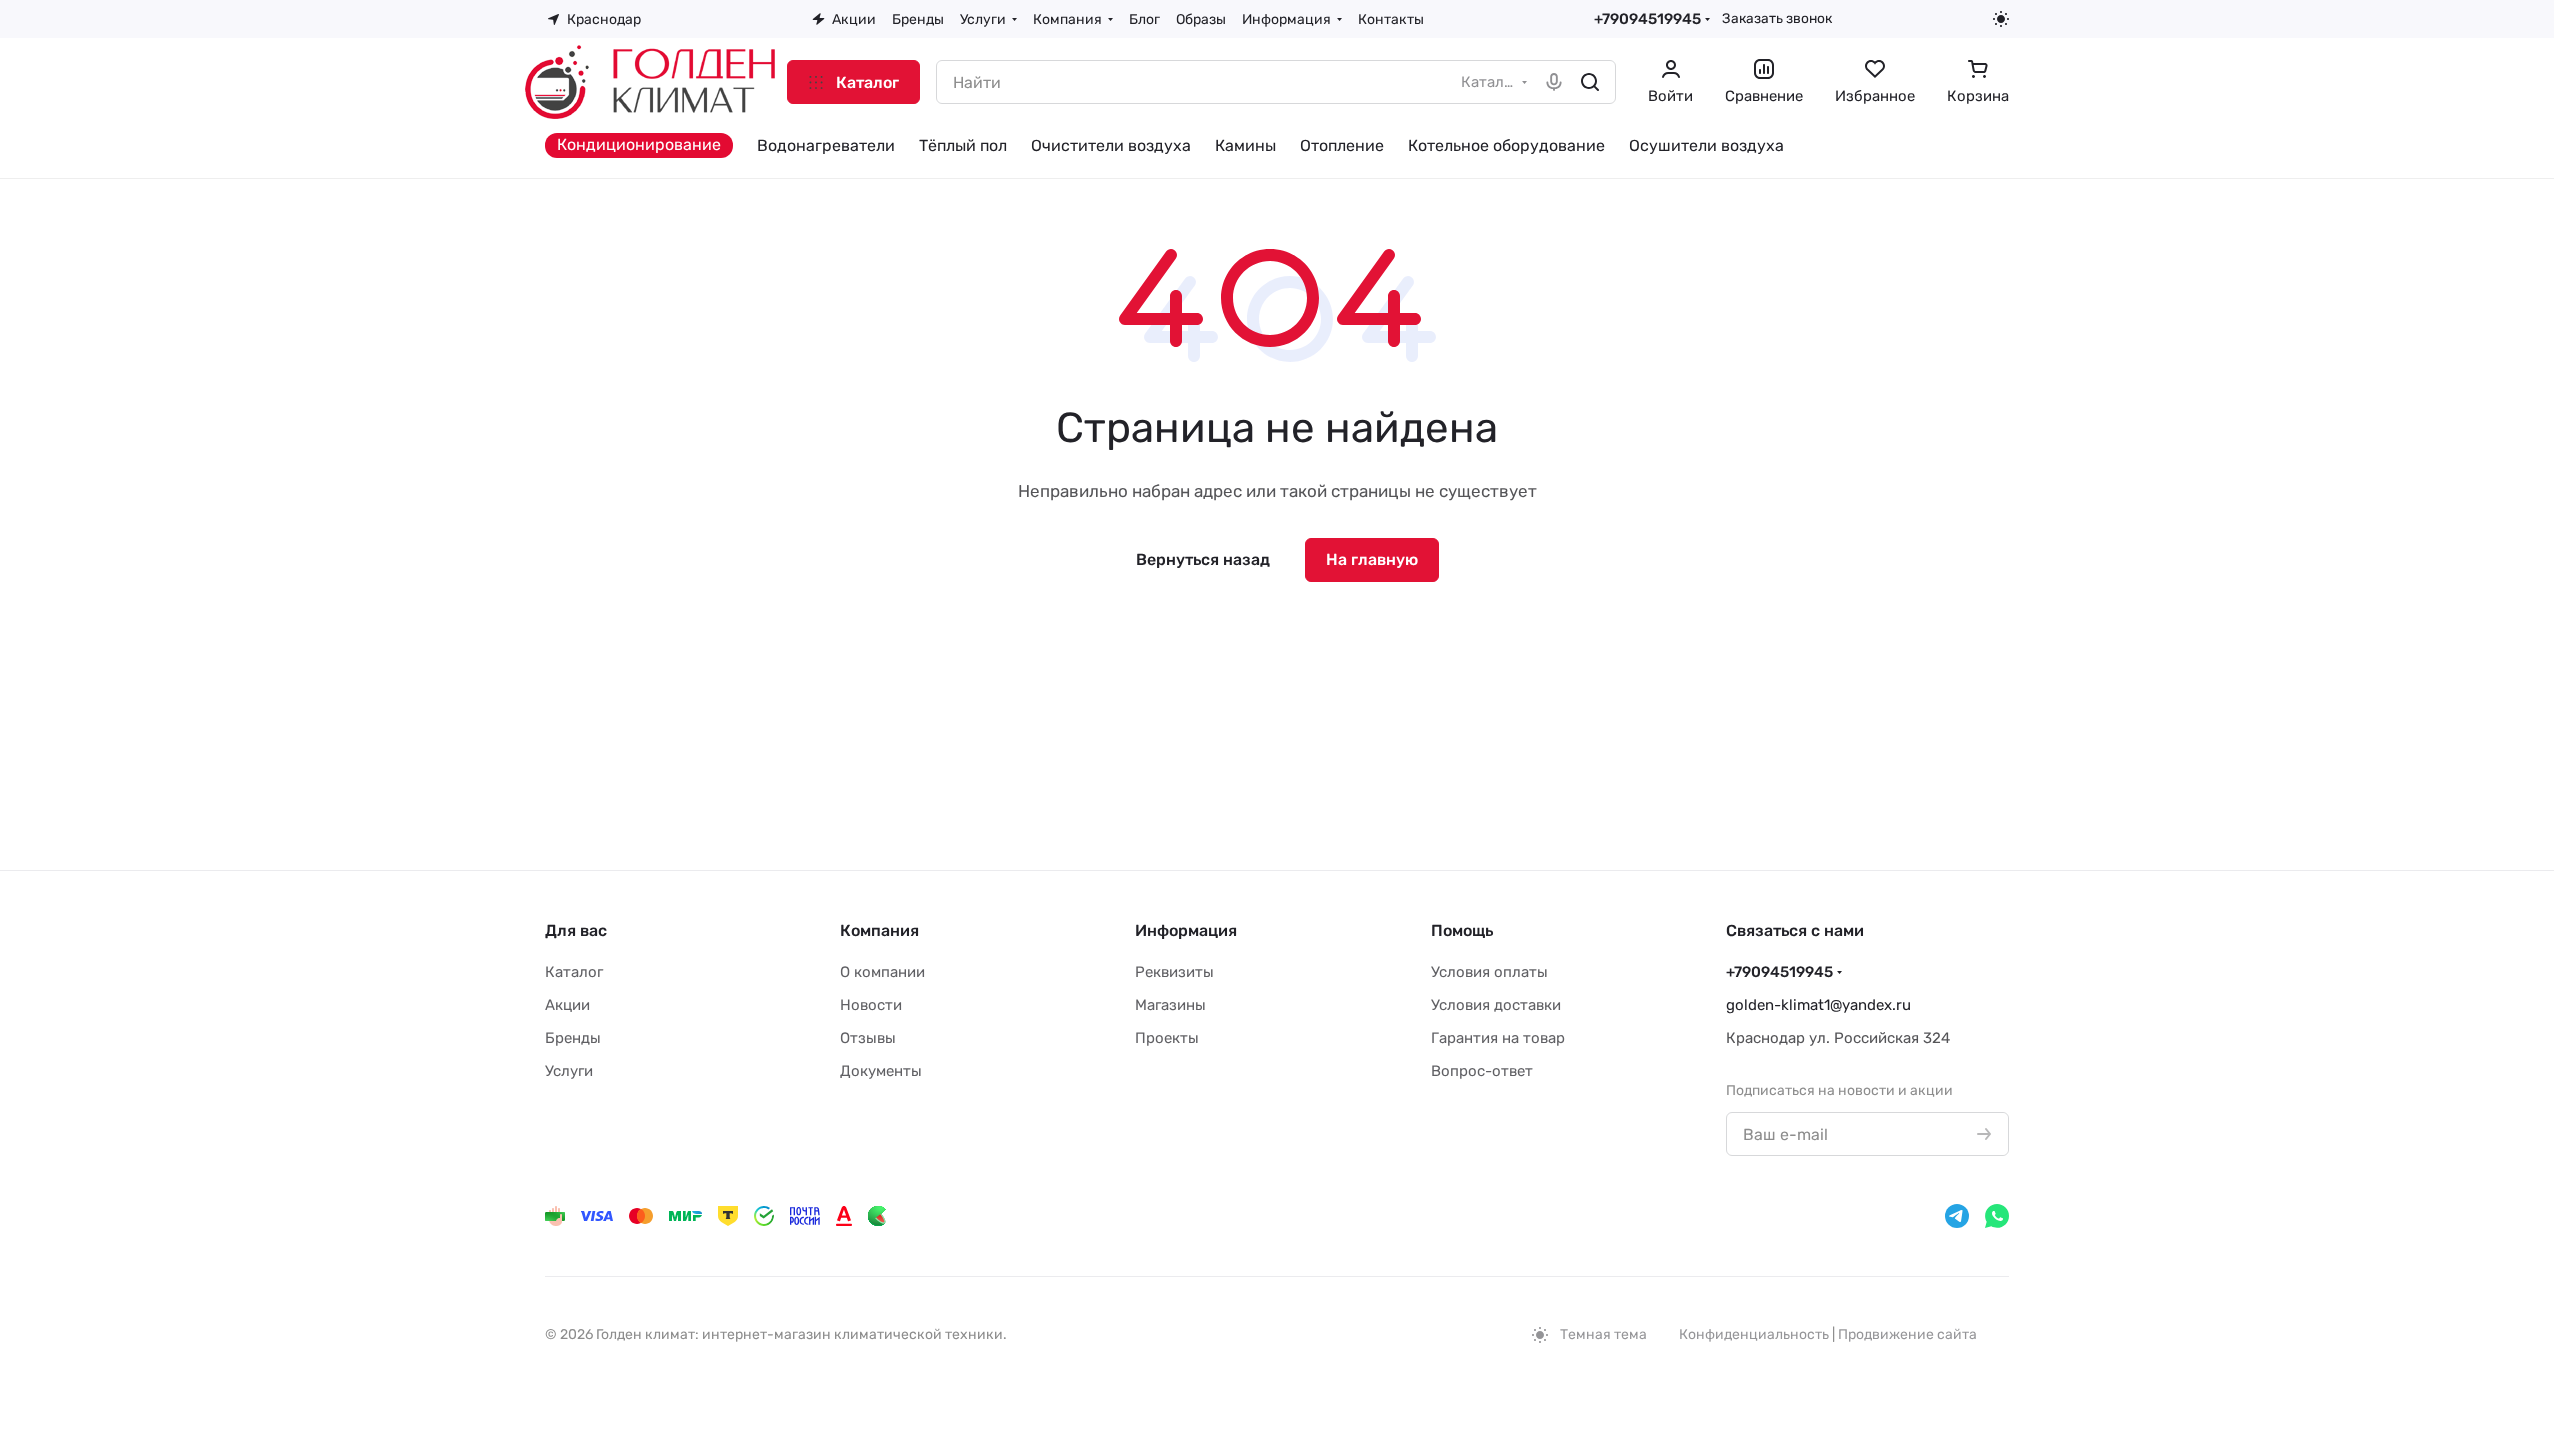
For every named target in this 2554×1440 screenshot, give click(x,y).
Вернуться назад (1203, 559)
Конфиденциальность (1754, 1334)
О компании (882, 972)
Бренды (573, 1038)
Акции (567, 1005)
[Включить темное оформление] (2001, 19)
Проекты (1167, 1038)
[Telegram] (1957, 1216)
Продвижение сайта (1907, 1334)
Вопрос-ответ (1482, 1071)
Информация (1186, 930)
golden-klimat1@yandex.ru (1818, 1005)
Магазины (1170, 1005)
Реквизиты (1174, 972)
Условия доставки (1496, 1005)
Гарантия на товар (1498, 1038)
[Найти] (1590, 82)
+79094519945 (1647, 19)
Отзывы (868, 1038)
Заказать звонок (1777, 18)
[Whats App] (1997, 1216)
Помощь (1462, 930)
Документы (881, 1071)
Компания (879, 930)
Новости (871, 1005)
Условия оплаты (1489, 972)
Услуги (569, 1071)
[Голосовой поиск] (1554, 82)
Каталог (574, 972)
